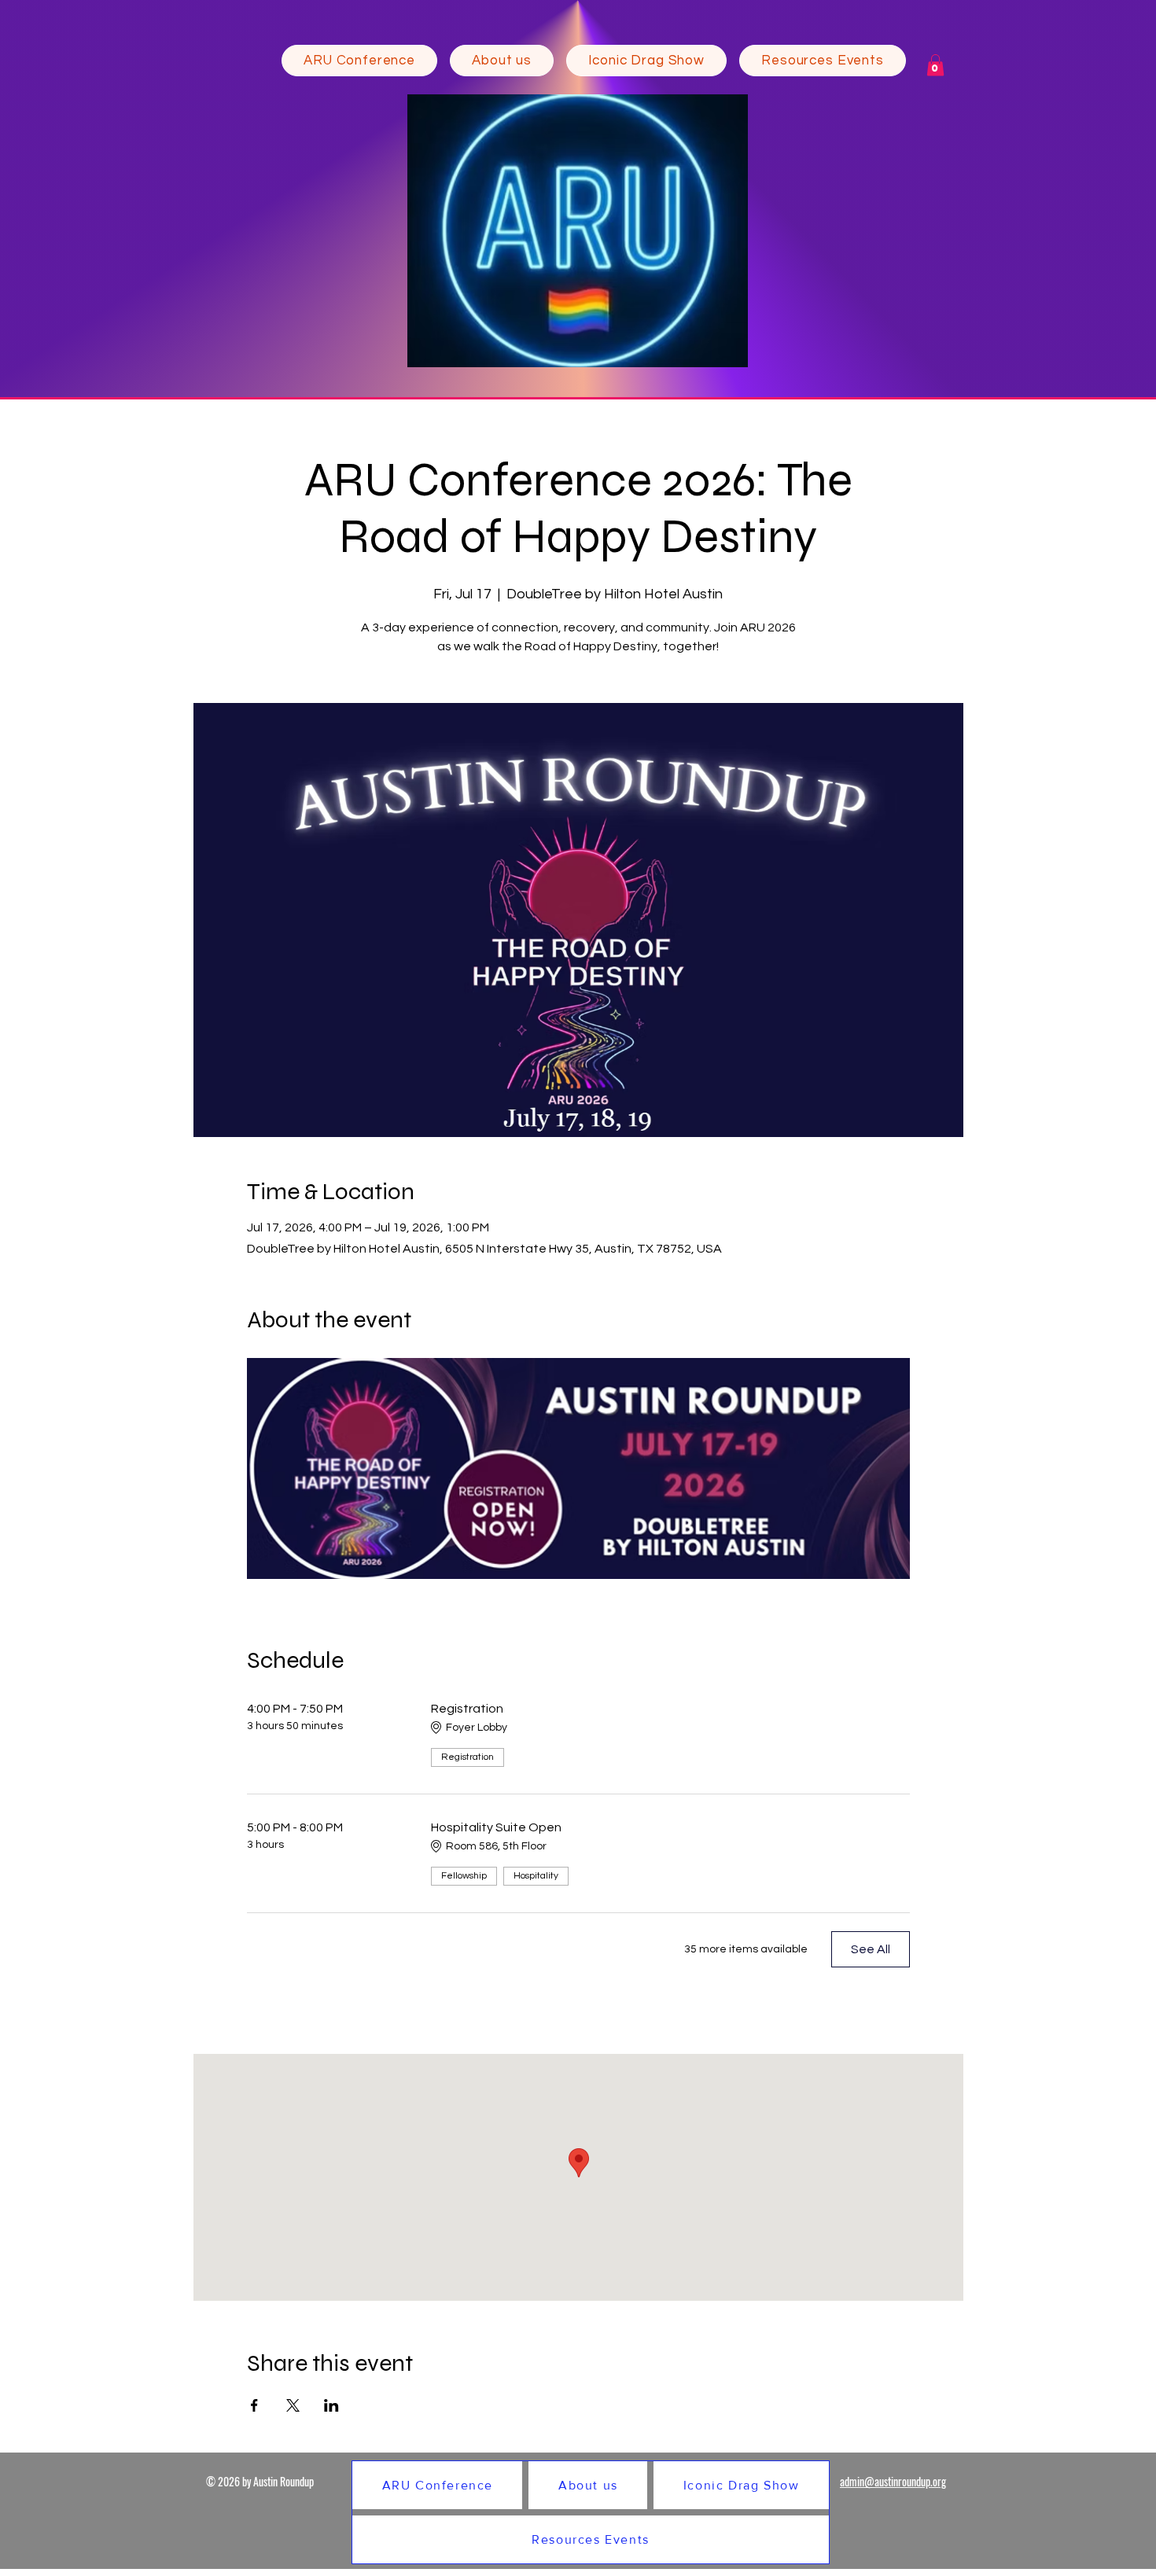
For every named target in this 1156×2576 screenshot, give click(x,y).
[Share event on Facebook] (254, 2405)
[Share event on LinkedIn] (331, 2405)
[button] (502, 61)
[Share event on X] (293, 2405)
